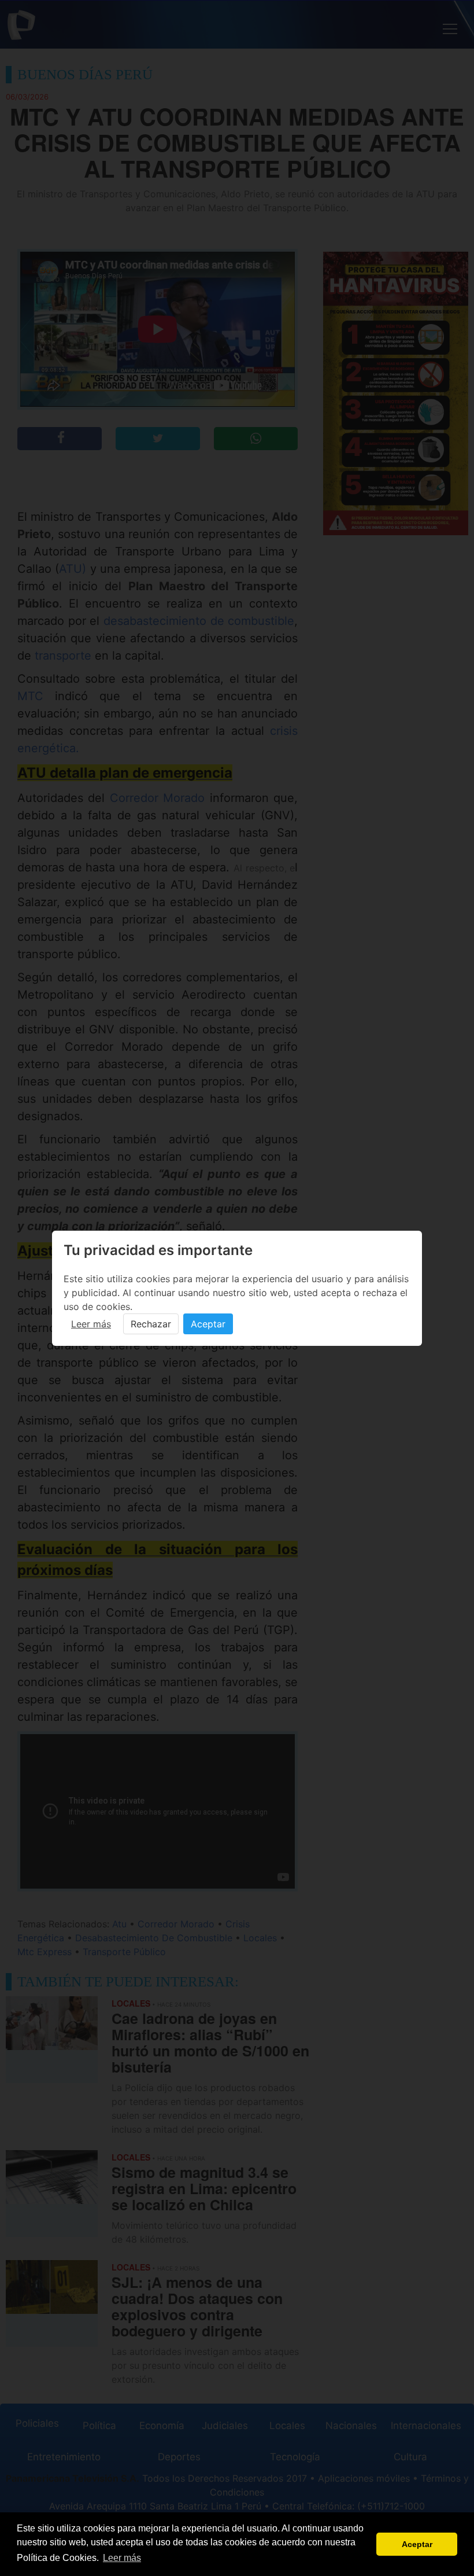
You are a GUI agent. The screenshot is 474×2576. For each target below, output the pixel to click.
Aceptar (208, 1324)
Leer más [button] (122, 2558)
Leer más (91, 1324)
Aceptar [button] (417, 2544)
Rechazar (151, 1324)
